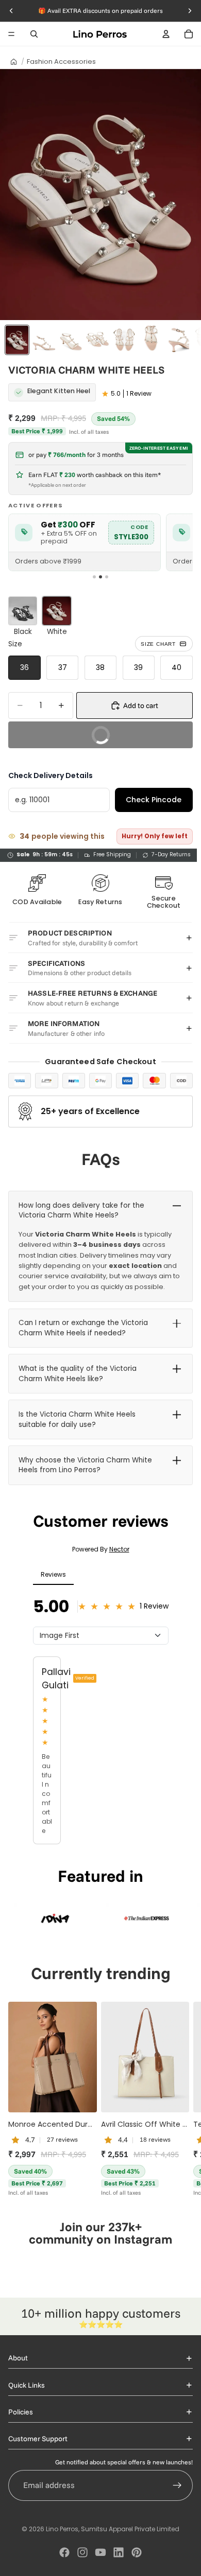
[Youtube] (100, 2552)
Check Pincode (154, 800)
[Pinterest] (137, 2552)
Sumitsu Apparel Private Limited (130, 2529)
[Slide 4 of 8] (97, 340)
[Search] (34, 34)
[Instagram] (82, 2552)
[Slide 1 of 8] (17, 340)
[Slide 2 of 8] (44, 340)
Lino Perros (62, 2529)
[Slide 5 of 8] (124, 340)
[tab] (94, 577)
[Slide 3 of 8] (71, 340)
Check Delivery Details (51, 775)
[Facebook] (64, 2552)
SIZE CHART (158, 644)
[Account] (166, 34)
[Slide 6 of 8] (151, 340)
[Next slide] (181, 2099)
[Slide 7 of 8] (178, 340)
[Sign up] (177, 2485)
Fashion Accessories (61, 61)
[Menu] (11, 34)
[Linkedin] (119, 2552)
